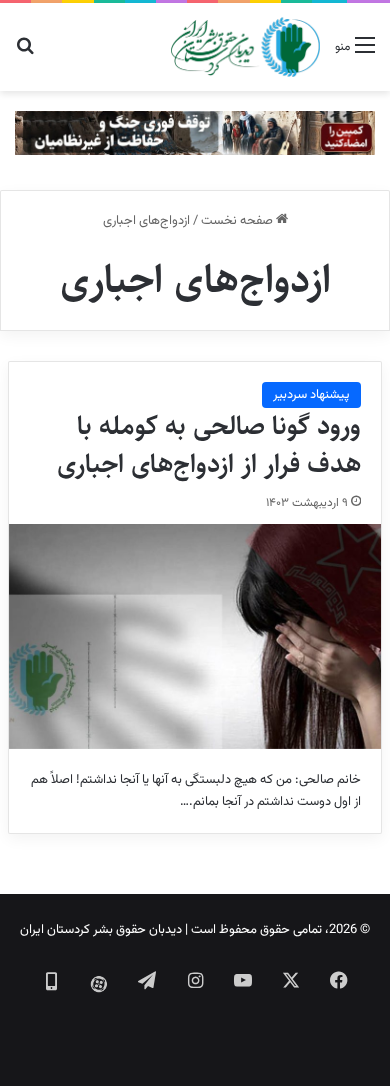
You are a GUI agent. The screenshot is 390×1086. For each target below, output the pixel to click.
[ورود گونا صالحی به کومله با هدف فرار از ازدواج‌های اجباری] (195, 636)
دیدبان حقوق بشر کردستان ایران (101, 930)
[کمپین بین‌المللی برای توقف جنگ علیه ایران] (195, 134)
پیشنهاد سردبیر (311, 395)
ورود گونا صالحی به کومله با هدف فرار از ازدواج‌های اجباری (209, 445)
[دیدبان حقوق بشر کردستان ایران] (245, 47)
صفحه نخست (238, 221)
